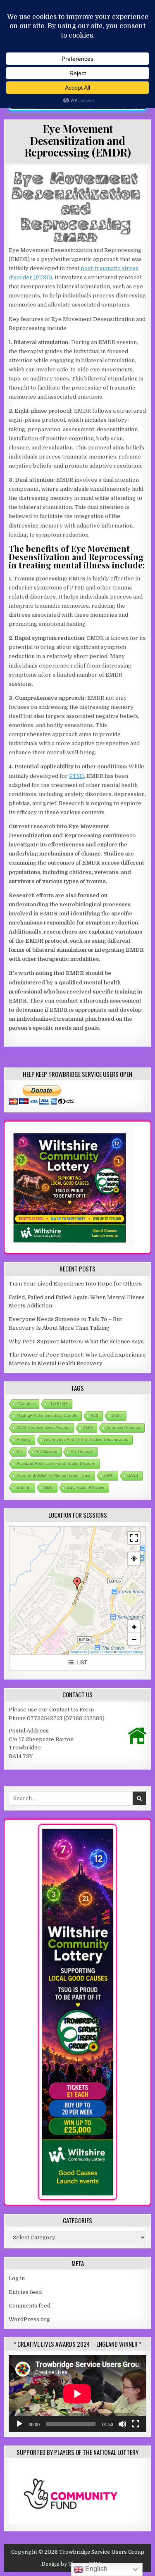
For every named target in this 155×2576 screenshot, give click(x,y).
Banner (24, 1487)
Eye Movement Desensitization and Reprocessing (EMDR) (78, 140)
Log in (17, 2278)
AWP (109, 1475)
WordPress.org (29, 2319)
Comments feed (30, 2306)
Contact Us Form (72, 1710)
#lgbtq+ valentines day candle (47, 1415)
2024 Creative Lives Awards (43, 1427)
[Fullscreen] (136, 2424)
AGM (88, 1427)
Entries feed (25, 2292)
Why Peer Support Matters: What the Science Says (76, 1341)
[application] (77, 2394)
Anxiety (24, 1439)
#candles (26, 1403)
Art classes (46, 1451)
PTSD (76, 776)
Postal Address (29, 1731)
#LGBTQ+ (58, 1403)
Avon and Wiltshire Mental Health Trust (54, 1475)
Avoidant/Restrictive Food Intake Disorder (56, 1463)
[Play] (19, 2424)
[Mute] (122, 2424)
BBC (49, 1487)
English (95, 2569)
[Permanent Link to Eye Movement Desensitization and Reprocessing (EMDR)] (77, 205)
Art (19, 1451)
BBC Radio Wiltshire (86, 1487)
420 (95, 1415)
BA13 (133, 1475)
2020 (117, 1415)
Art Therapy (82, 1451)
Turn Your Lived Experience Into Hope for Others (75, 1284)
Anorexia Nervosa (123, 1427)
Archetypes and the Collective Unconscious (86, 1439)
